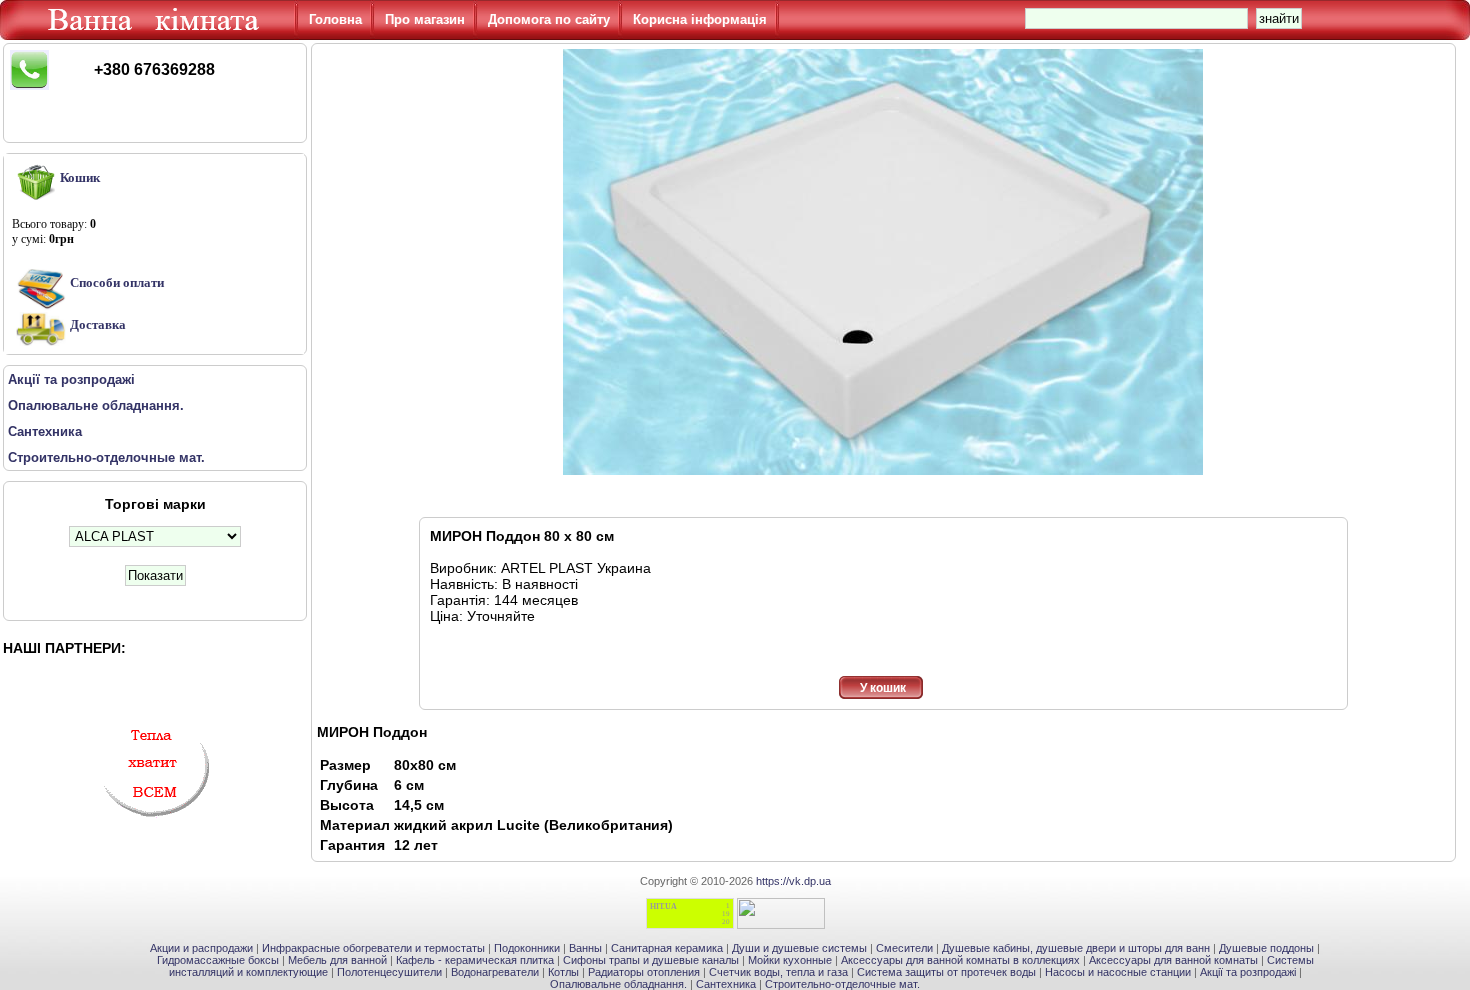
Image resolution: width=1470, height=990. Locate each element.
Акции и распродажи (201, 948)
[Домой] (157, 35)
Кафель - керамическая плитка (475, 960)
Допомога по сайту (549, 19)
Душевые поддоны (1266, 948)
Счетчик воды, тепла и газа (778, 972)
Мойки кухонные (790, 960)
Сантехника (726, 984)
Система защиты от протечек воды (946, 972)
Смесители (904, 948)
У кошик (883, 688)
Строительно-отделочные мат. (842, 984)
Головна (335, 19)
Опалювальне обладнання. (618, 984)
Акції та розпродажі (1248, 972)
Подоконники (527, 948)
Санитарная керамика (667, 948)
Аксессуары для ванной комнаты (1173, 960)
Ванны (585, 948)
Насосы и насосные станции (1118, 972)
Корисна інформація (700, 19)
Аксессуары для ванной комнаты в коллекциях (960, 960)
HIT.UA (663, 906)
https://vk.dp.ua (793, 881)
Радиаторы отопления (644, 972)
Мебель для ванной (337, 960)
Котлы (563, 972)
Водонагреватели (495, 972)
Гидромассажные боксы (218, 960)
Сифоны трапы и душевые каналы (651, 960)
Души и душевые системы (799, 948)
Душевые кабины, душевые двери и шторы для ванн (1076, 948)
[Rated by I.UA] (781, 925)
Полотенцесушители (389, 972)
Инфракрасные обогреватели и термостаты (373, 948)
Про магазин (425, 19)
